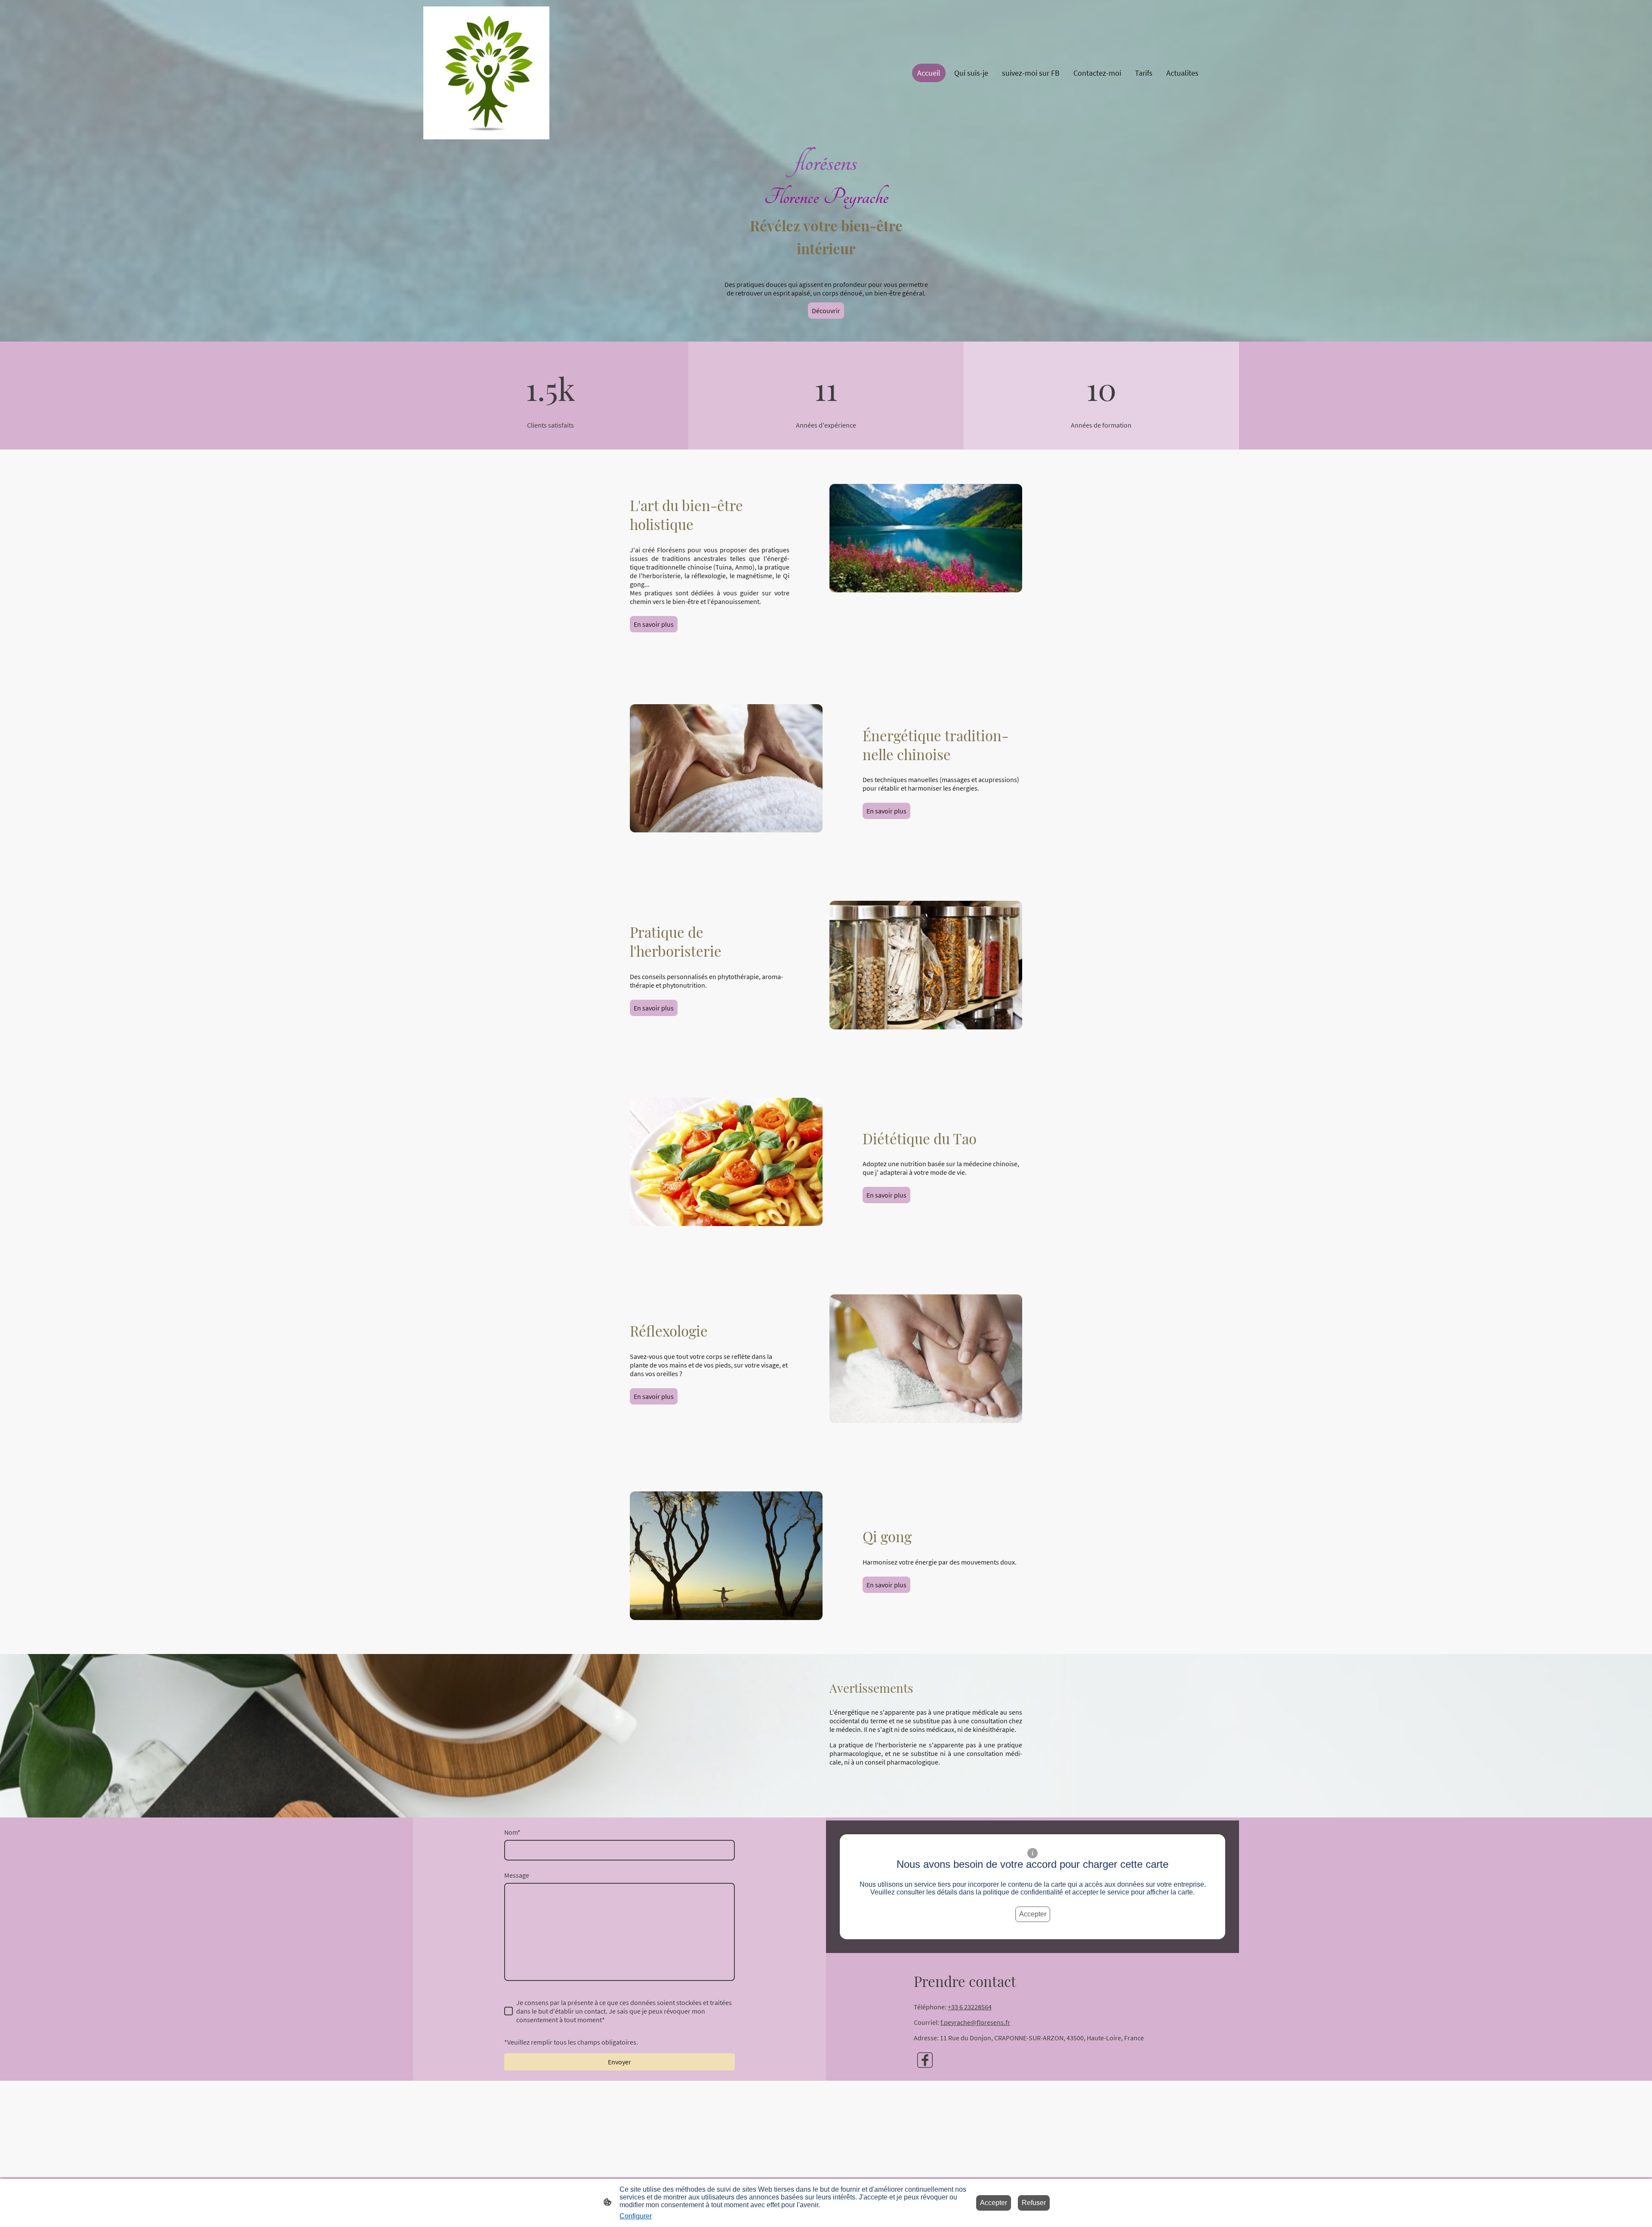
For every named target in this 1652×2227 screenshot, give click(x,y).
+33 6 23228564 (970, 2007)
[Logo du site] (486, 73)
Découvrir (826, 311)
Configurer (636, 2216)
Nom (512, 1832)
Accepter (1033, 1914)
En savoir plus (654, 624)
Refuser (1034, 2203)
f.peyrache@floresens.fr (975, 2022)
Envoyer (619, 2062)
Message (517, 1875)
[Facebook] (925, 2060)
